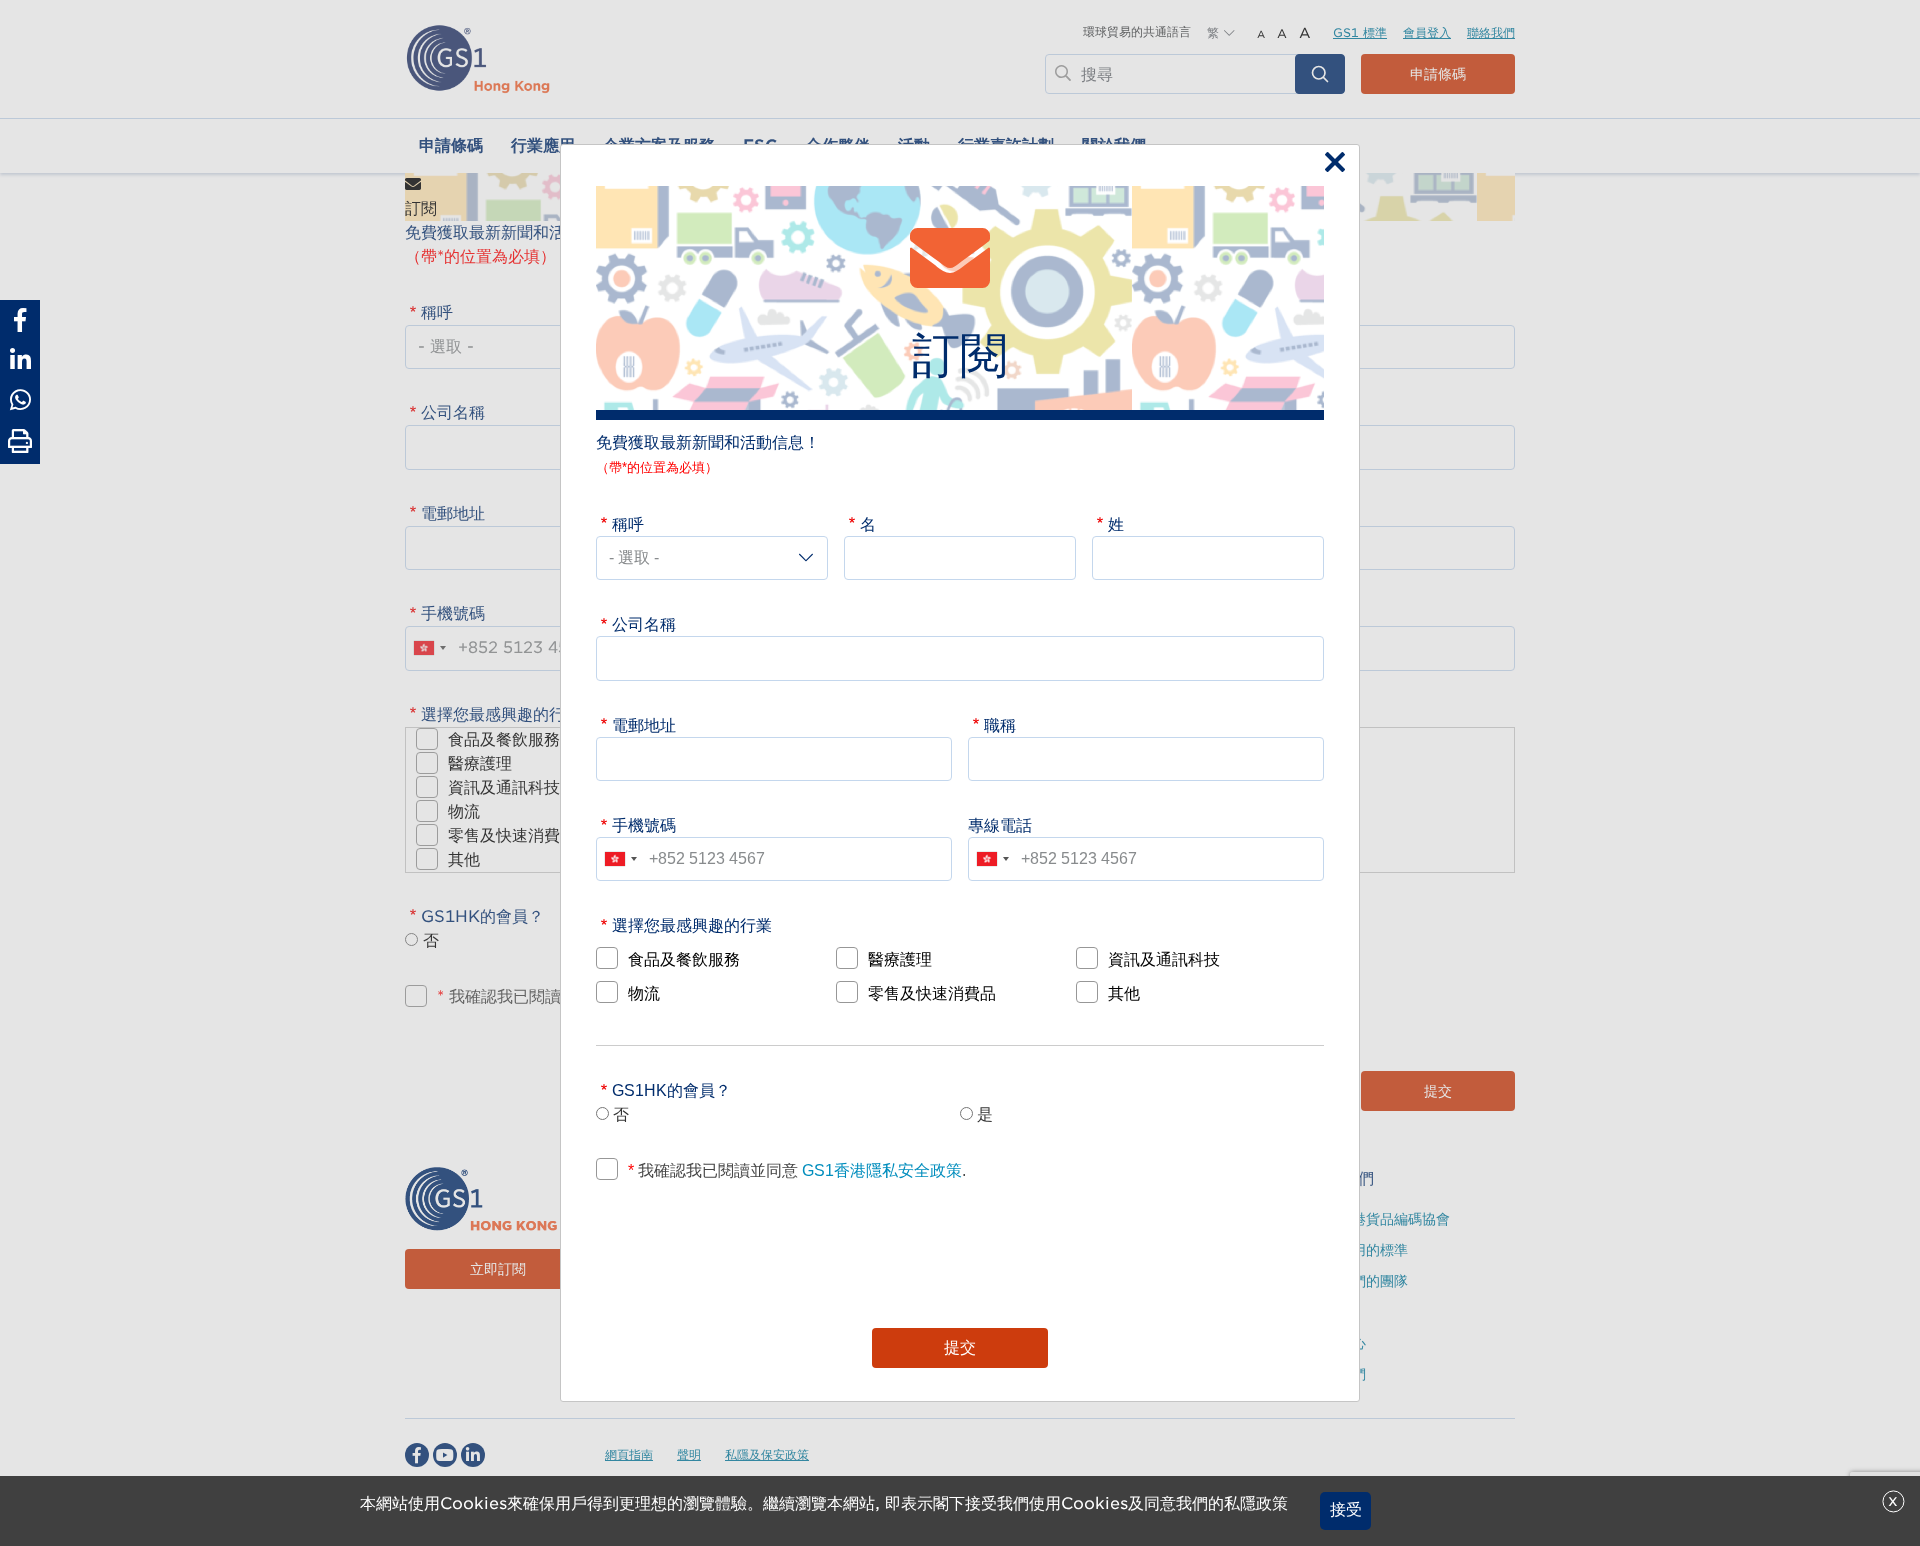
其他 (1124, 993)
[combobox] (620, 859)
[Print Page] (20, 442)
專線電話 (1000, 825)
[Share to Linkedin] (20, 360)
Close (1330, 164)
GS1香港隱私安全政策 (880, 1170)
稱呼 (628, 524)
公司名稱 (644, 624)
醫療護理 (900, 959)
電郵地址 (644, 725)
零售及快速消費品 (932, 993)
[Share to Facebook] (20, 320)
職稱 (1000, 725)
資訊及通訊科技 (1164, 959)
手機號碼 (644, 825)
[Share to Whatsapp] (20, 400)
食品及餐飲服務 (684, 959)
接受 (1346, 1510)
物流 (644, 993)
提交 (960, 1347)
